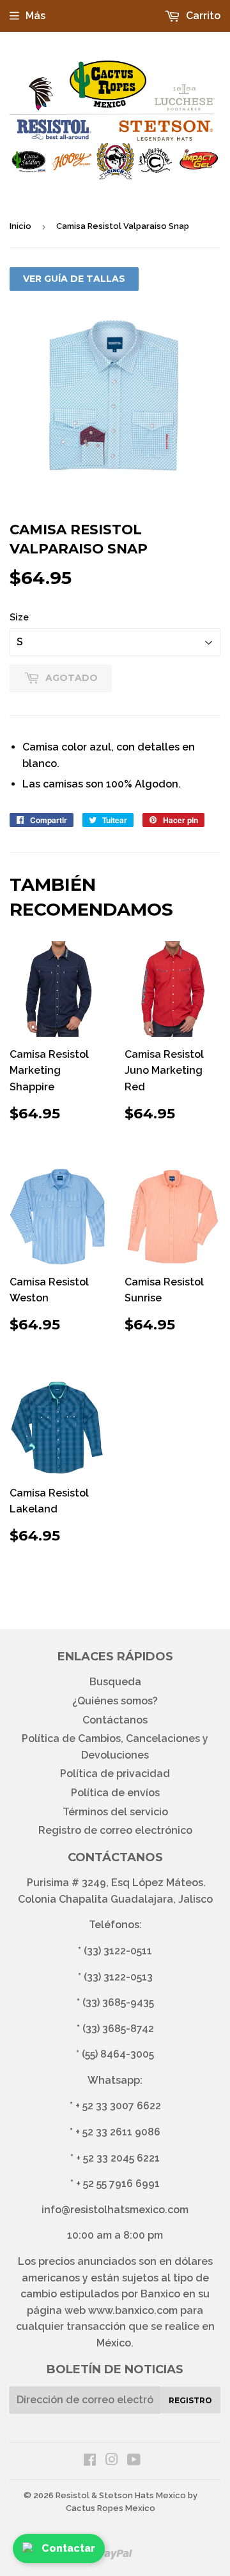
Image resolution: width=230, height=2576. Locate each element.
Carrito (202, 16)
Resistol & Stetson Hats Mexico (121, 2495)
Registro (190, 2400)
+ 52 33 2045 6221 (118, 2158)
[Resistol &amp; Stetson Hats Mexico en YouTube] (134, 2461)
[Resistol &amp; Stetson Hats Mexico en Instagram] (112, 2461)
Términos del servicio (115, 1812)
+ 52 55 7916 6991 (118, 2184)
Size (19, 617)
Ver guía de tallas (74, 279)
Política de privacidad (115, 1774)
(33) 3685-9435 (118, 2002)
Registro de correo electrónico (115, 1830)
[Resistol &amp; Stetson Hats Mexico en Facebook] (90, 2461)
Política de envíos (115, 1793)
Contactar (68, 2548)
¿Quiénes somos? (115, 1701)
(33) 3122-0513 (118, 1977)
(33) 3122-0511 (118, 1951)
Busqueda (115, 1682)
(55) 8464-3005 (118, 2054)
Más (35, 16)
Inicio (20, 226)
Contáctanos (115, 1720)
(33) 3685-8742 (118, 2029)
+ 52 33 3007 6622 (118, 2106)
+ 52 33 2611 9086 (118, 2132)
